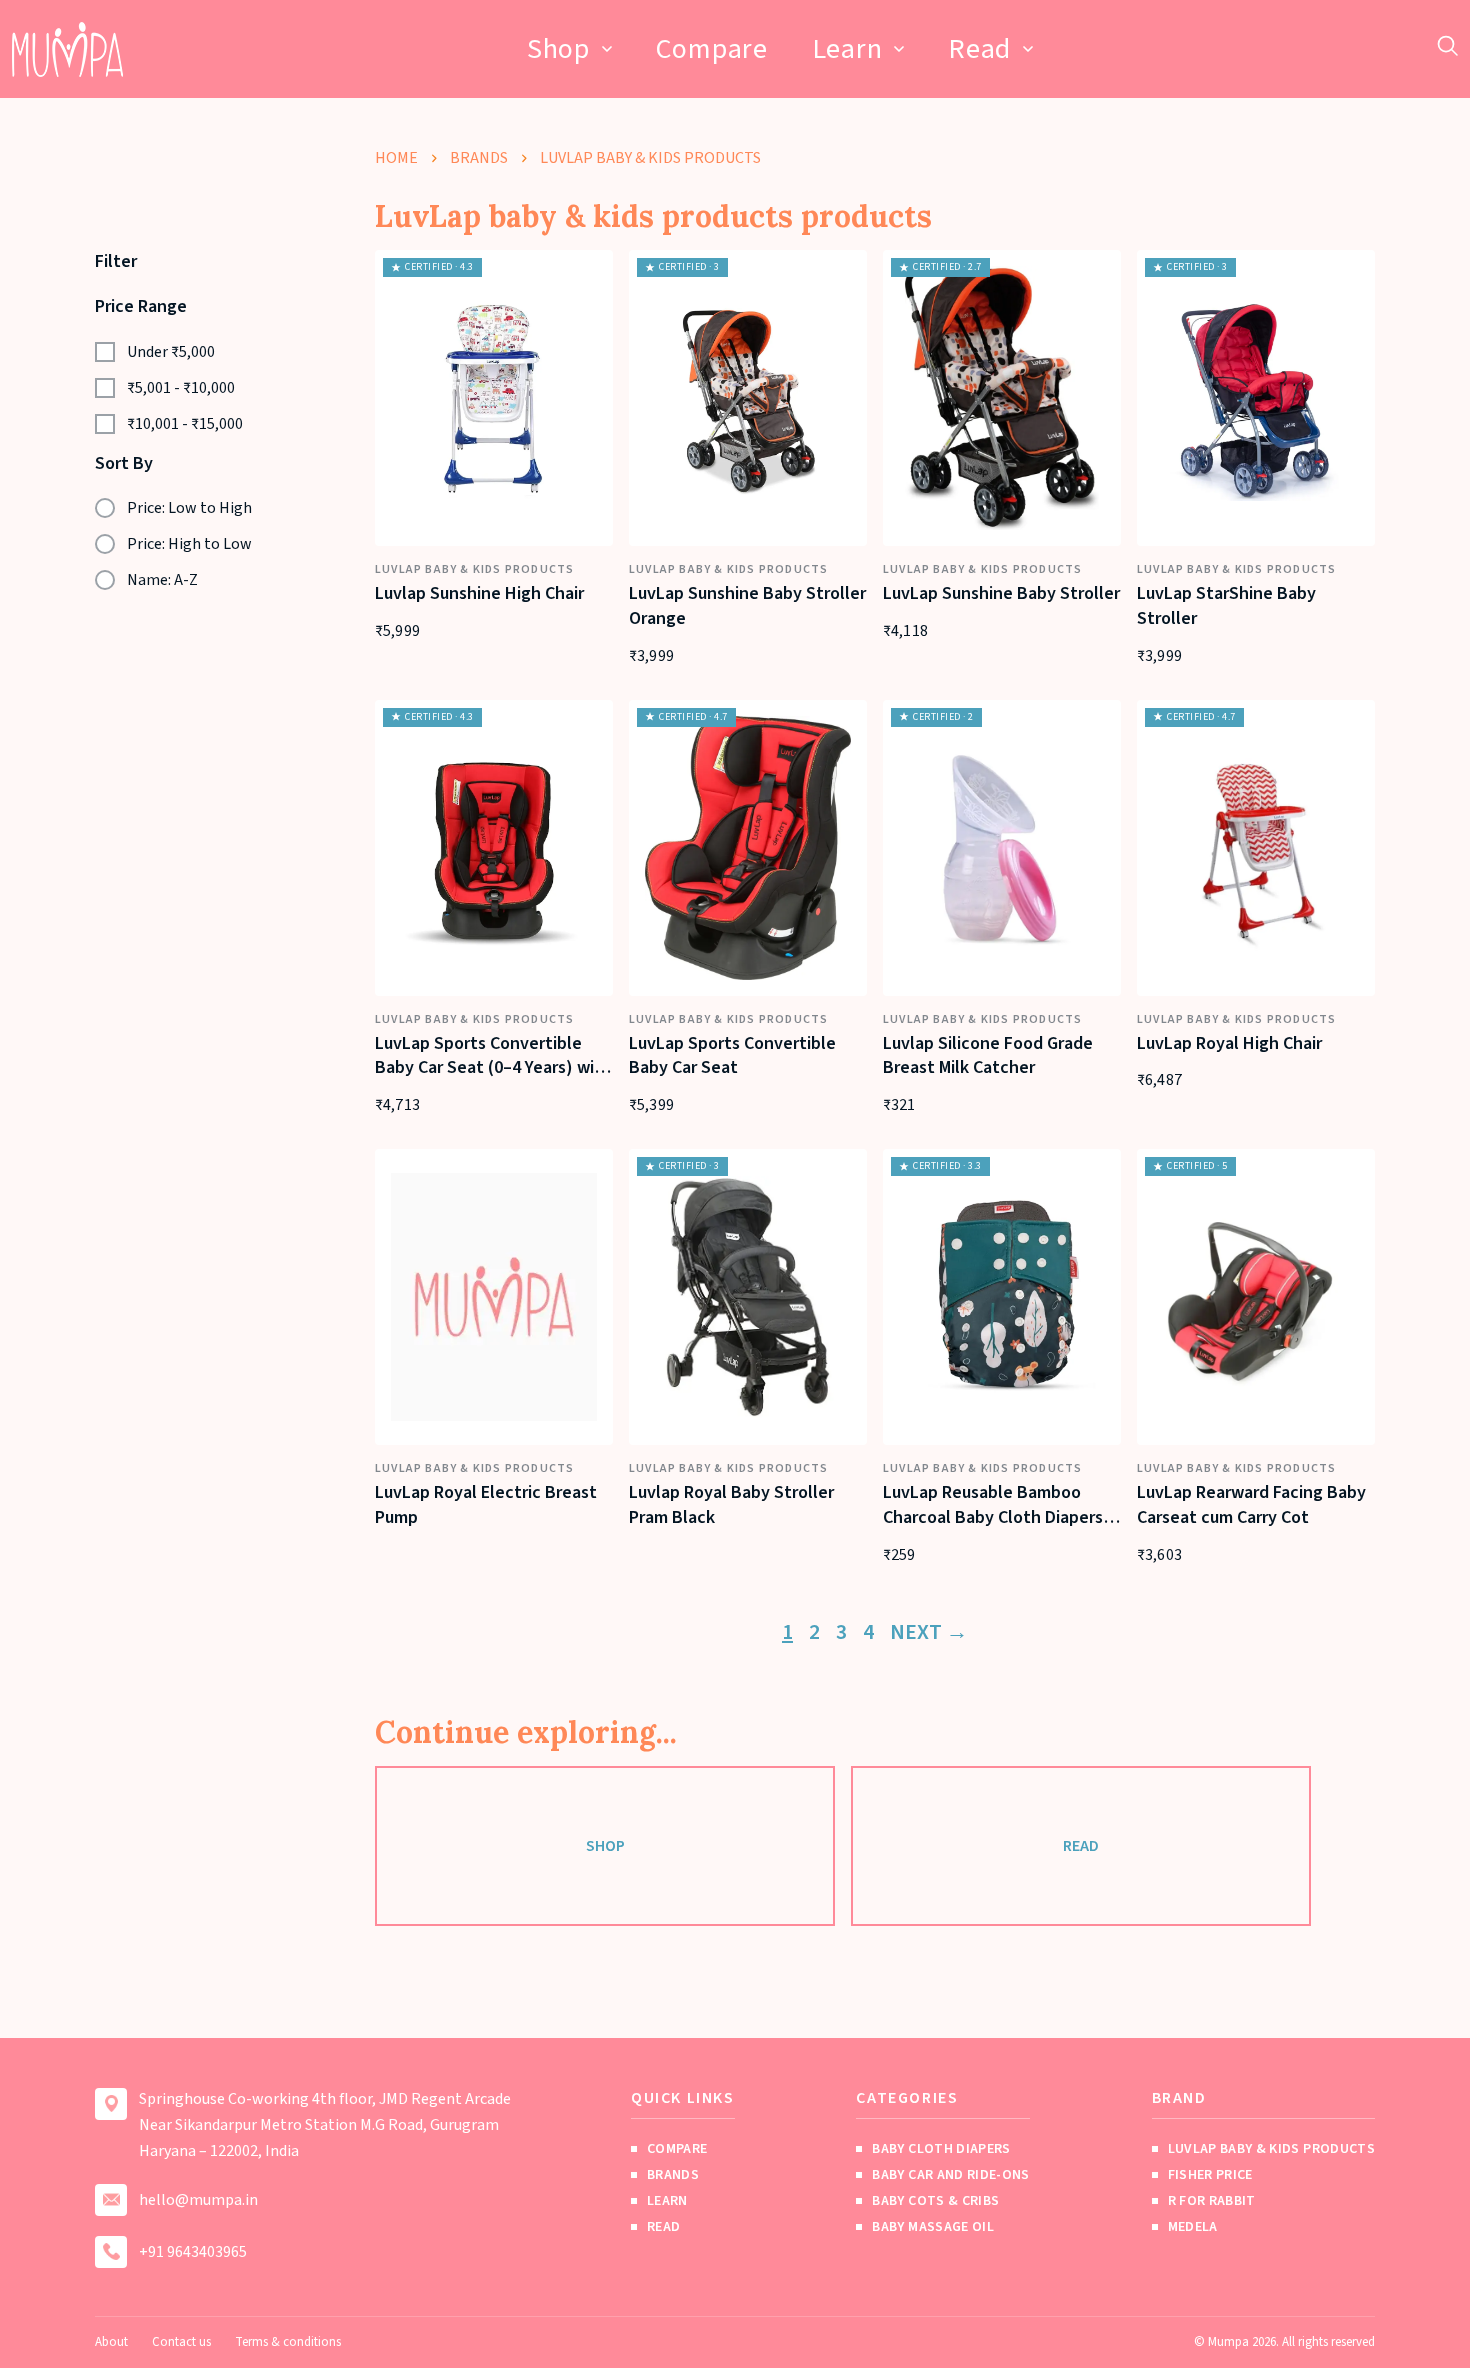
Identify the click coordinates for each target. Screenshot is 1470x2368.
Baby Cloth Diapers (941, 2149)
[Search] (1447, 45)
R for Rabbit (1212, 2201)
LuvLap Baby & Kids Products (1271, 2149)
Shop (558, 49)
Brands (479, 158)
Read (979, 49)
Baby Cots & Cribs (935, 2201)
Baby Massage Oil (933, 2227)
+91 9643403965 (193, 2252)
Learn (847, 49)
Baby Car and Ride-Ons (950, 2175)
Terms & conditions (288, 2342)
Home (396, 158)
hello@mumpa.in (198, 2200)
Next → (929, 1632)
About (111, 2342)
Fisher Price (1210, 2175)
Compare (712, 49)
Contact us (181, 2342)
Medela (1193, 2227)
